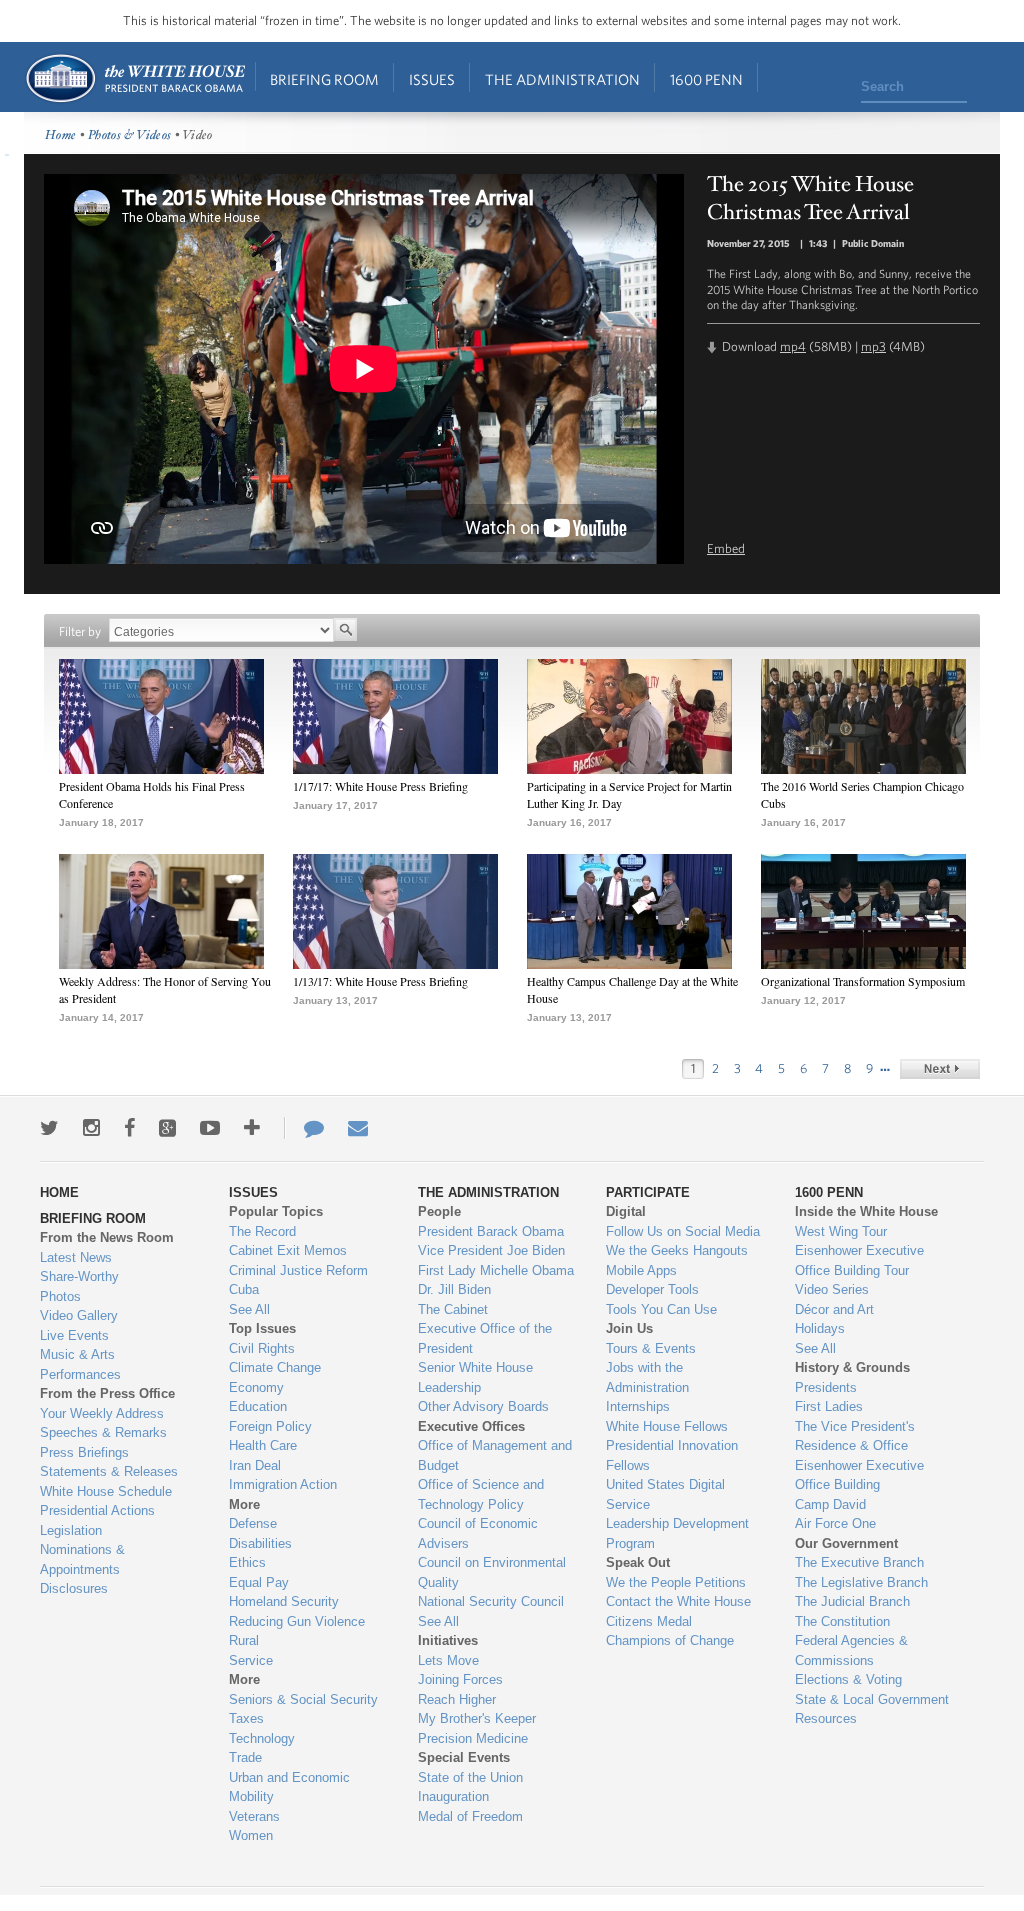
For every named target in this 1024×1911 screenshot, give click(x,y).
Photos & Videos (130, 135)
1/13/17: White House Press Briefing (380, 981)
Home (134, 78)
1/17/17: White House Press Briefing (380, 786)
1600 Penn (706, 79)
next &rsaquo (940, 1069)
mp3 (873, 346)
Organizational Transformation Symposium (863, 981)
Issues (432, 79)
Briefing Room (324, 79)
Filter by (80, 631)
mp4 (793, 346)
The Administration (562, 79)
